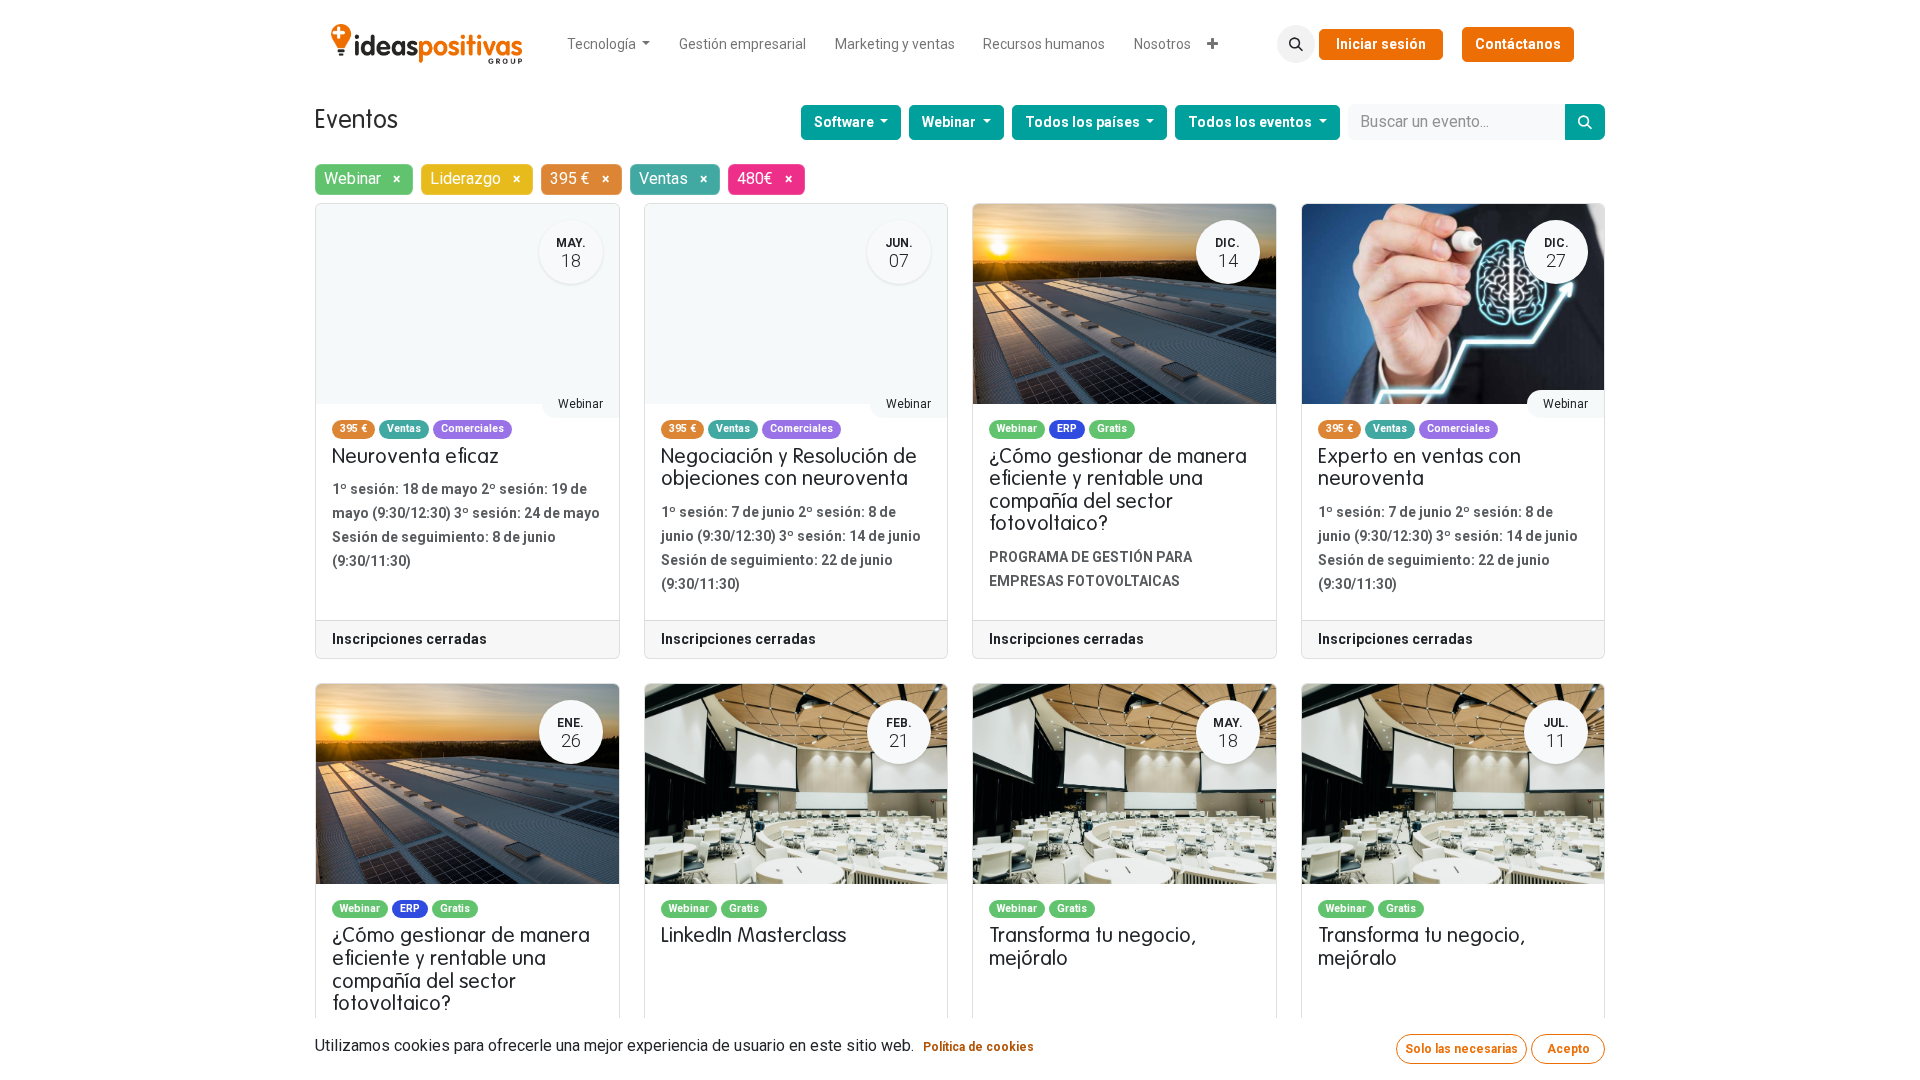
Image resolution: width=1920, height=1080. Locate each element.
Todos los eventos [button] (1251, 122)
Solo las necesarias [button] (1461, 1049)
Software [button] (845, 122)
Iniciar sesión (1381, 44)
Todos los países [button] (1084, 122)
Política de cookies (978, 1047)
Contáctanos (1518, 44)
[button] (1296, 44)
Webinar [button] (950, 122)
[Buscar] (1585, 122)
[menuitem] (609, 44)
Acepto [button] (1568, 1049)
